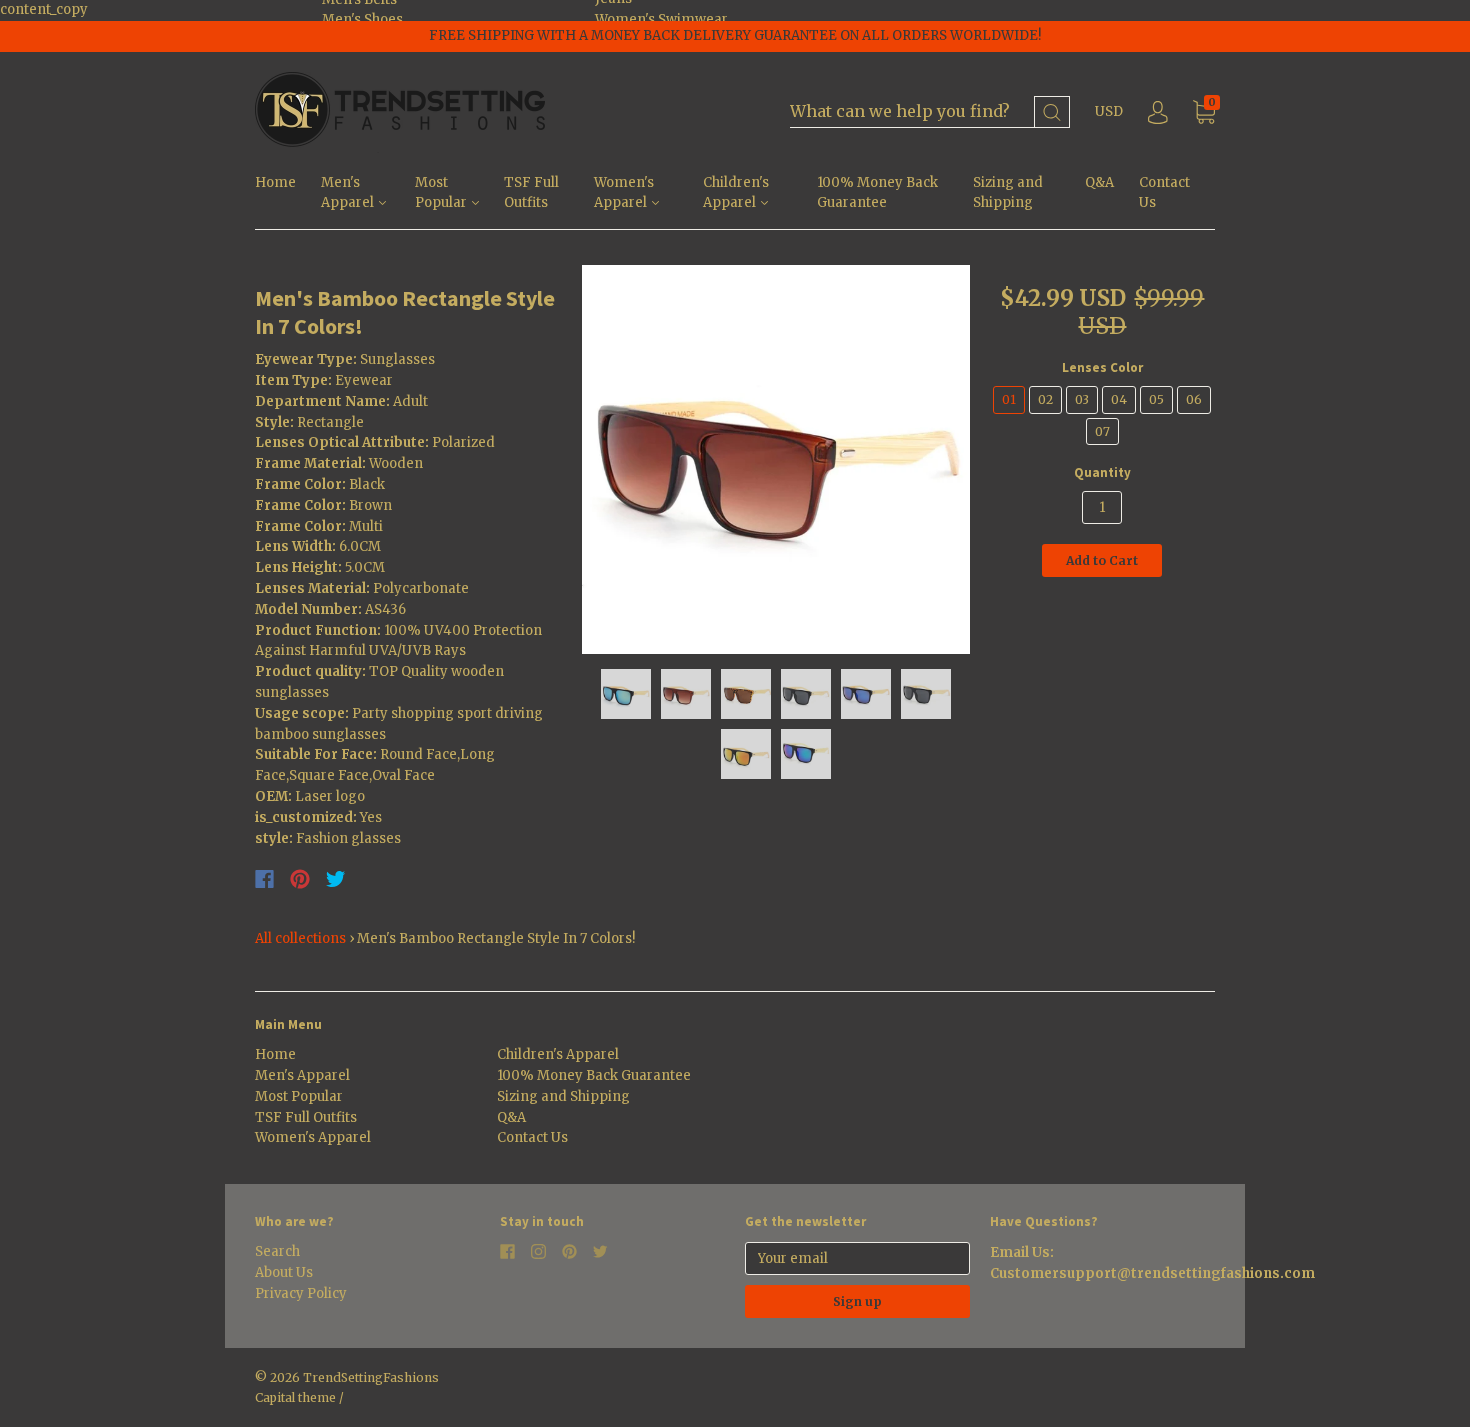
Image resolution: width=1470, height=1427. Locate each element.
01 (1009, 399)
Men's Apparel (349, 193)
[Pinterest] (300, 879)
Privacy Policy (301, 1293)
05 (1156, 399)
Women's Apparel (624, 193)
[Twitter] (336, 879)
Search (277, 1251)
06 (1194, 399)
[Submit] (1052, 112)
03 (1082, 399)
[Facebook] (264, 879)
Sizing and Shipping (1008, 193)
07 (1102, 431)
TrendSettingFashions (371, 1377)
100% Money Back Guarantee (877, 193)
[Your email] (857, 1258)
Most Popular (442, 193)
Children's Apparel (736, 193)
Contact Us (1164, 193)
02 (1045, 399)
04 (1119, 399)
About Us (284, 1272)
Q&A (1099, 182)
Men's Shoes (362, 19)
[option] (776, 459)
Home (275, 182)
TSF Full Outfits (531, 193)
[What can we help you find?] (930, 112)
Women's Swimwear (661, 19)
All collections (300, 938)
